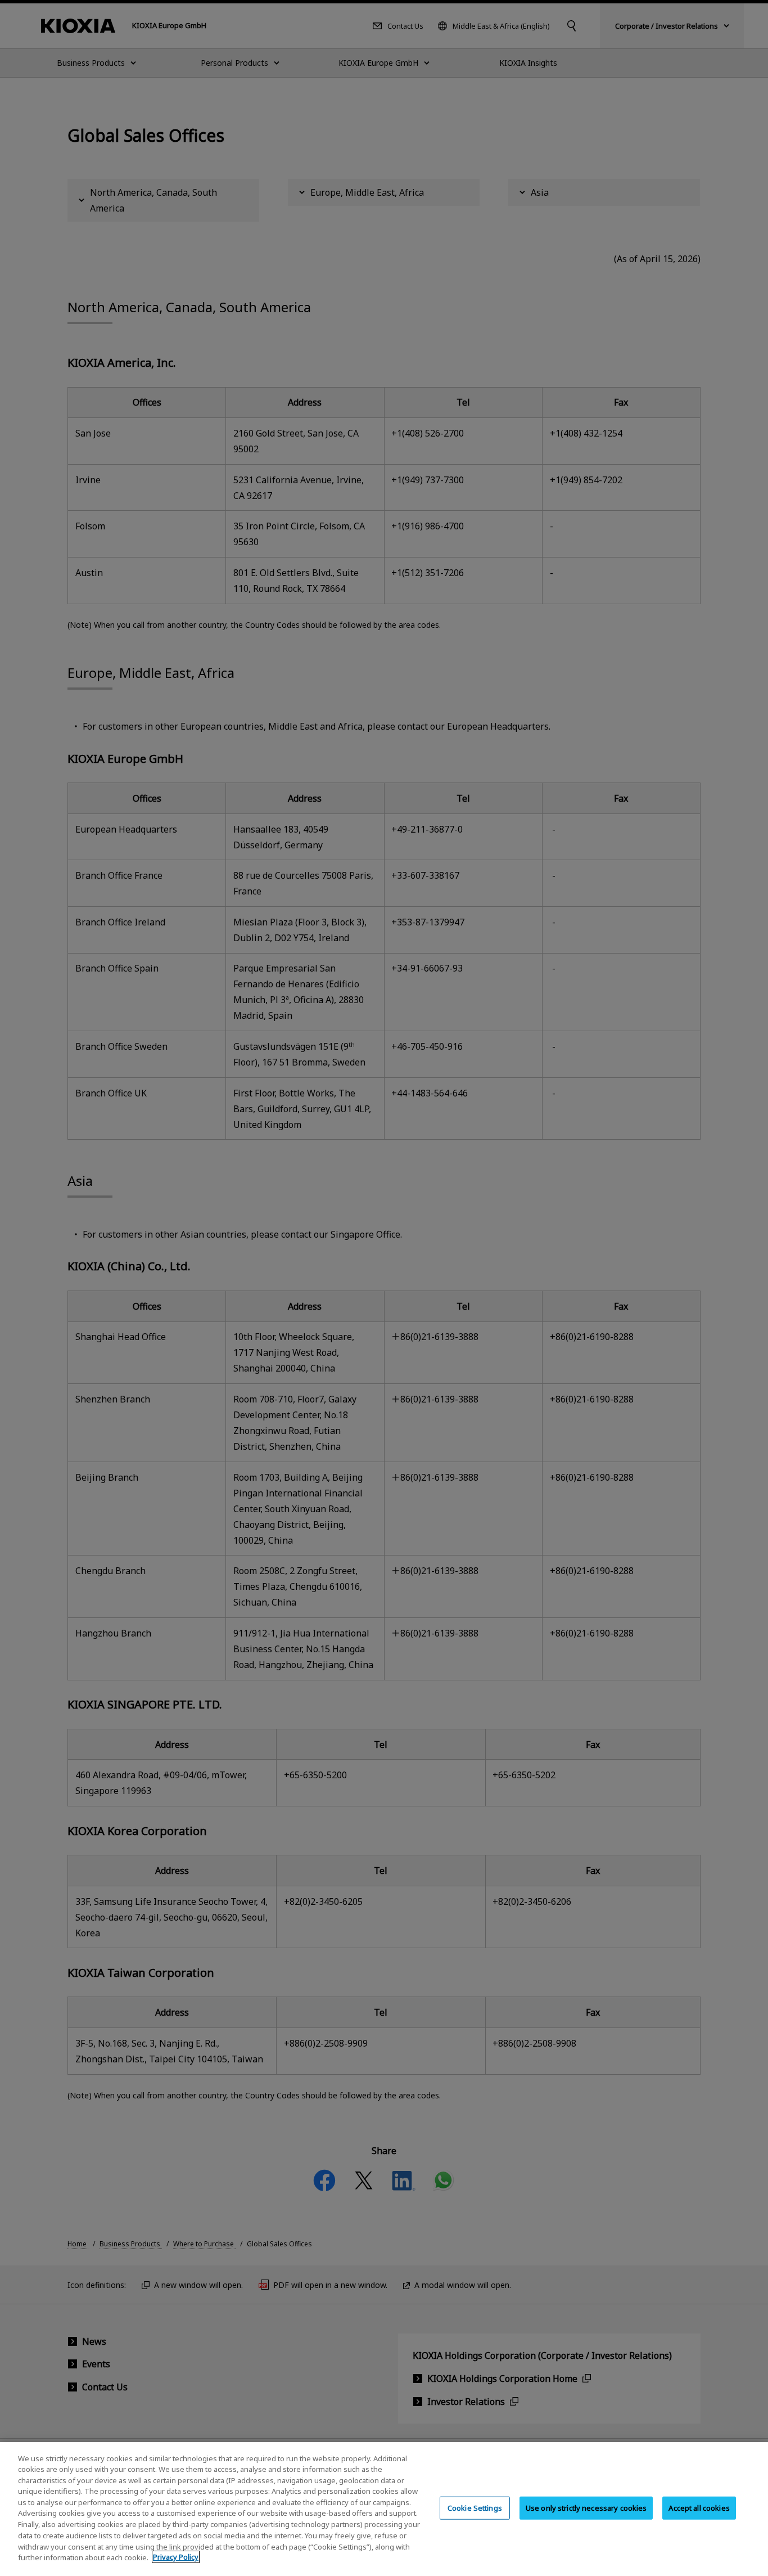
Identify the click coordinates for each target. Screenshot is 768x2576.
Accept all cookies (699, 2508)
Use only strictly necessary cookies (586, 2508)
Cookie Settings (475, 2508)
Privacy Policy (176, 2557)
